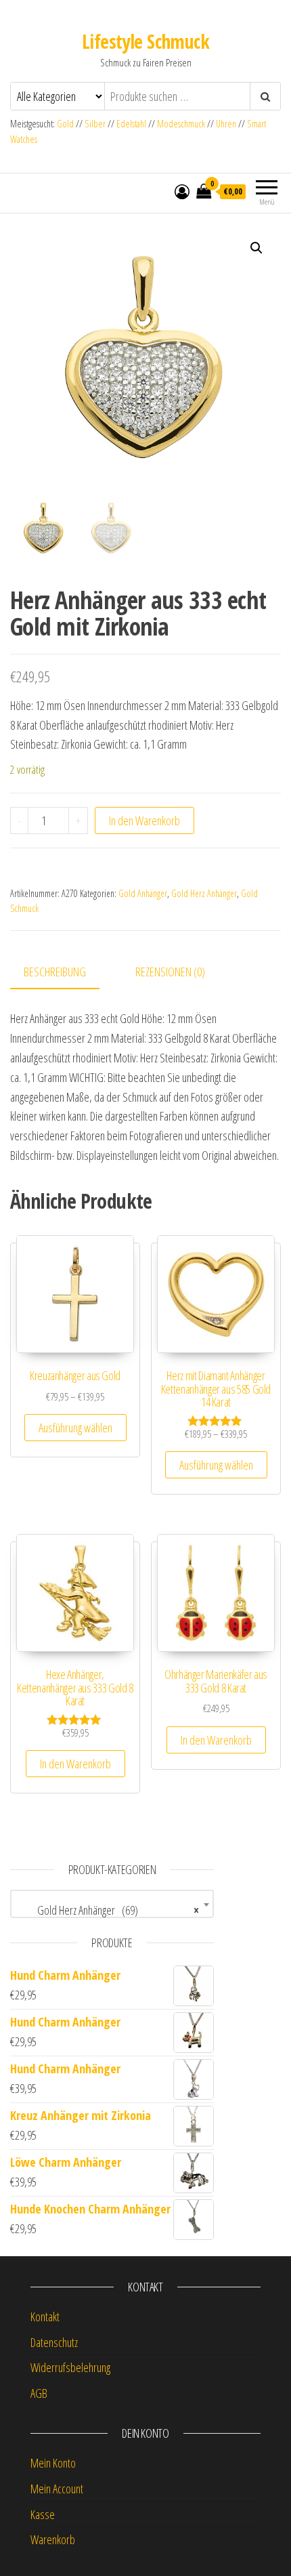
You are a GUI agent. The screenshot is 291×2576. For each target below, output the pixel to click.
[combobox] (112, 1904)
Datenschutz (54, 2342)
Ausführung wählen (75, 1428)
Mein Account (57, 2489)
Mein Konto (53, 2463)
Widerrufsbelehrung (70, 2367)
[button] (256, 248)
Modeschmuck (181, 124)
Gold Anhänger (143, 893)
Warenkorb (53, 2539)
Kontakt (45, 2317)
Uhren (226, 124)
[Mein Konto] (182, 191)
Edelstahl (131, 124)
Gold (66, 124)
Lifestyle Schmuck (145, 41)
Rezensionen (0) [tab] (170, 972)
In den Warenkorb (144, 820)
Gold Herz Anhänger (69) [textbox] (108, 1910)
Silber (95, 124)
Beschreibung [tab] (55, 972)
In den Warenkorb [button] (75, 1764)
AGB (39, 2393)
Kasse (43, 2514)
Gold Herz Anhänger (204, 893)
